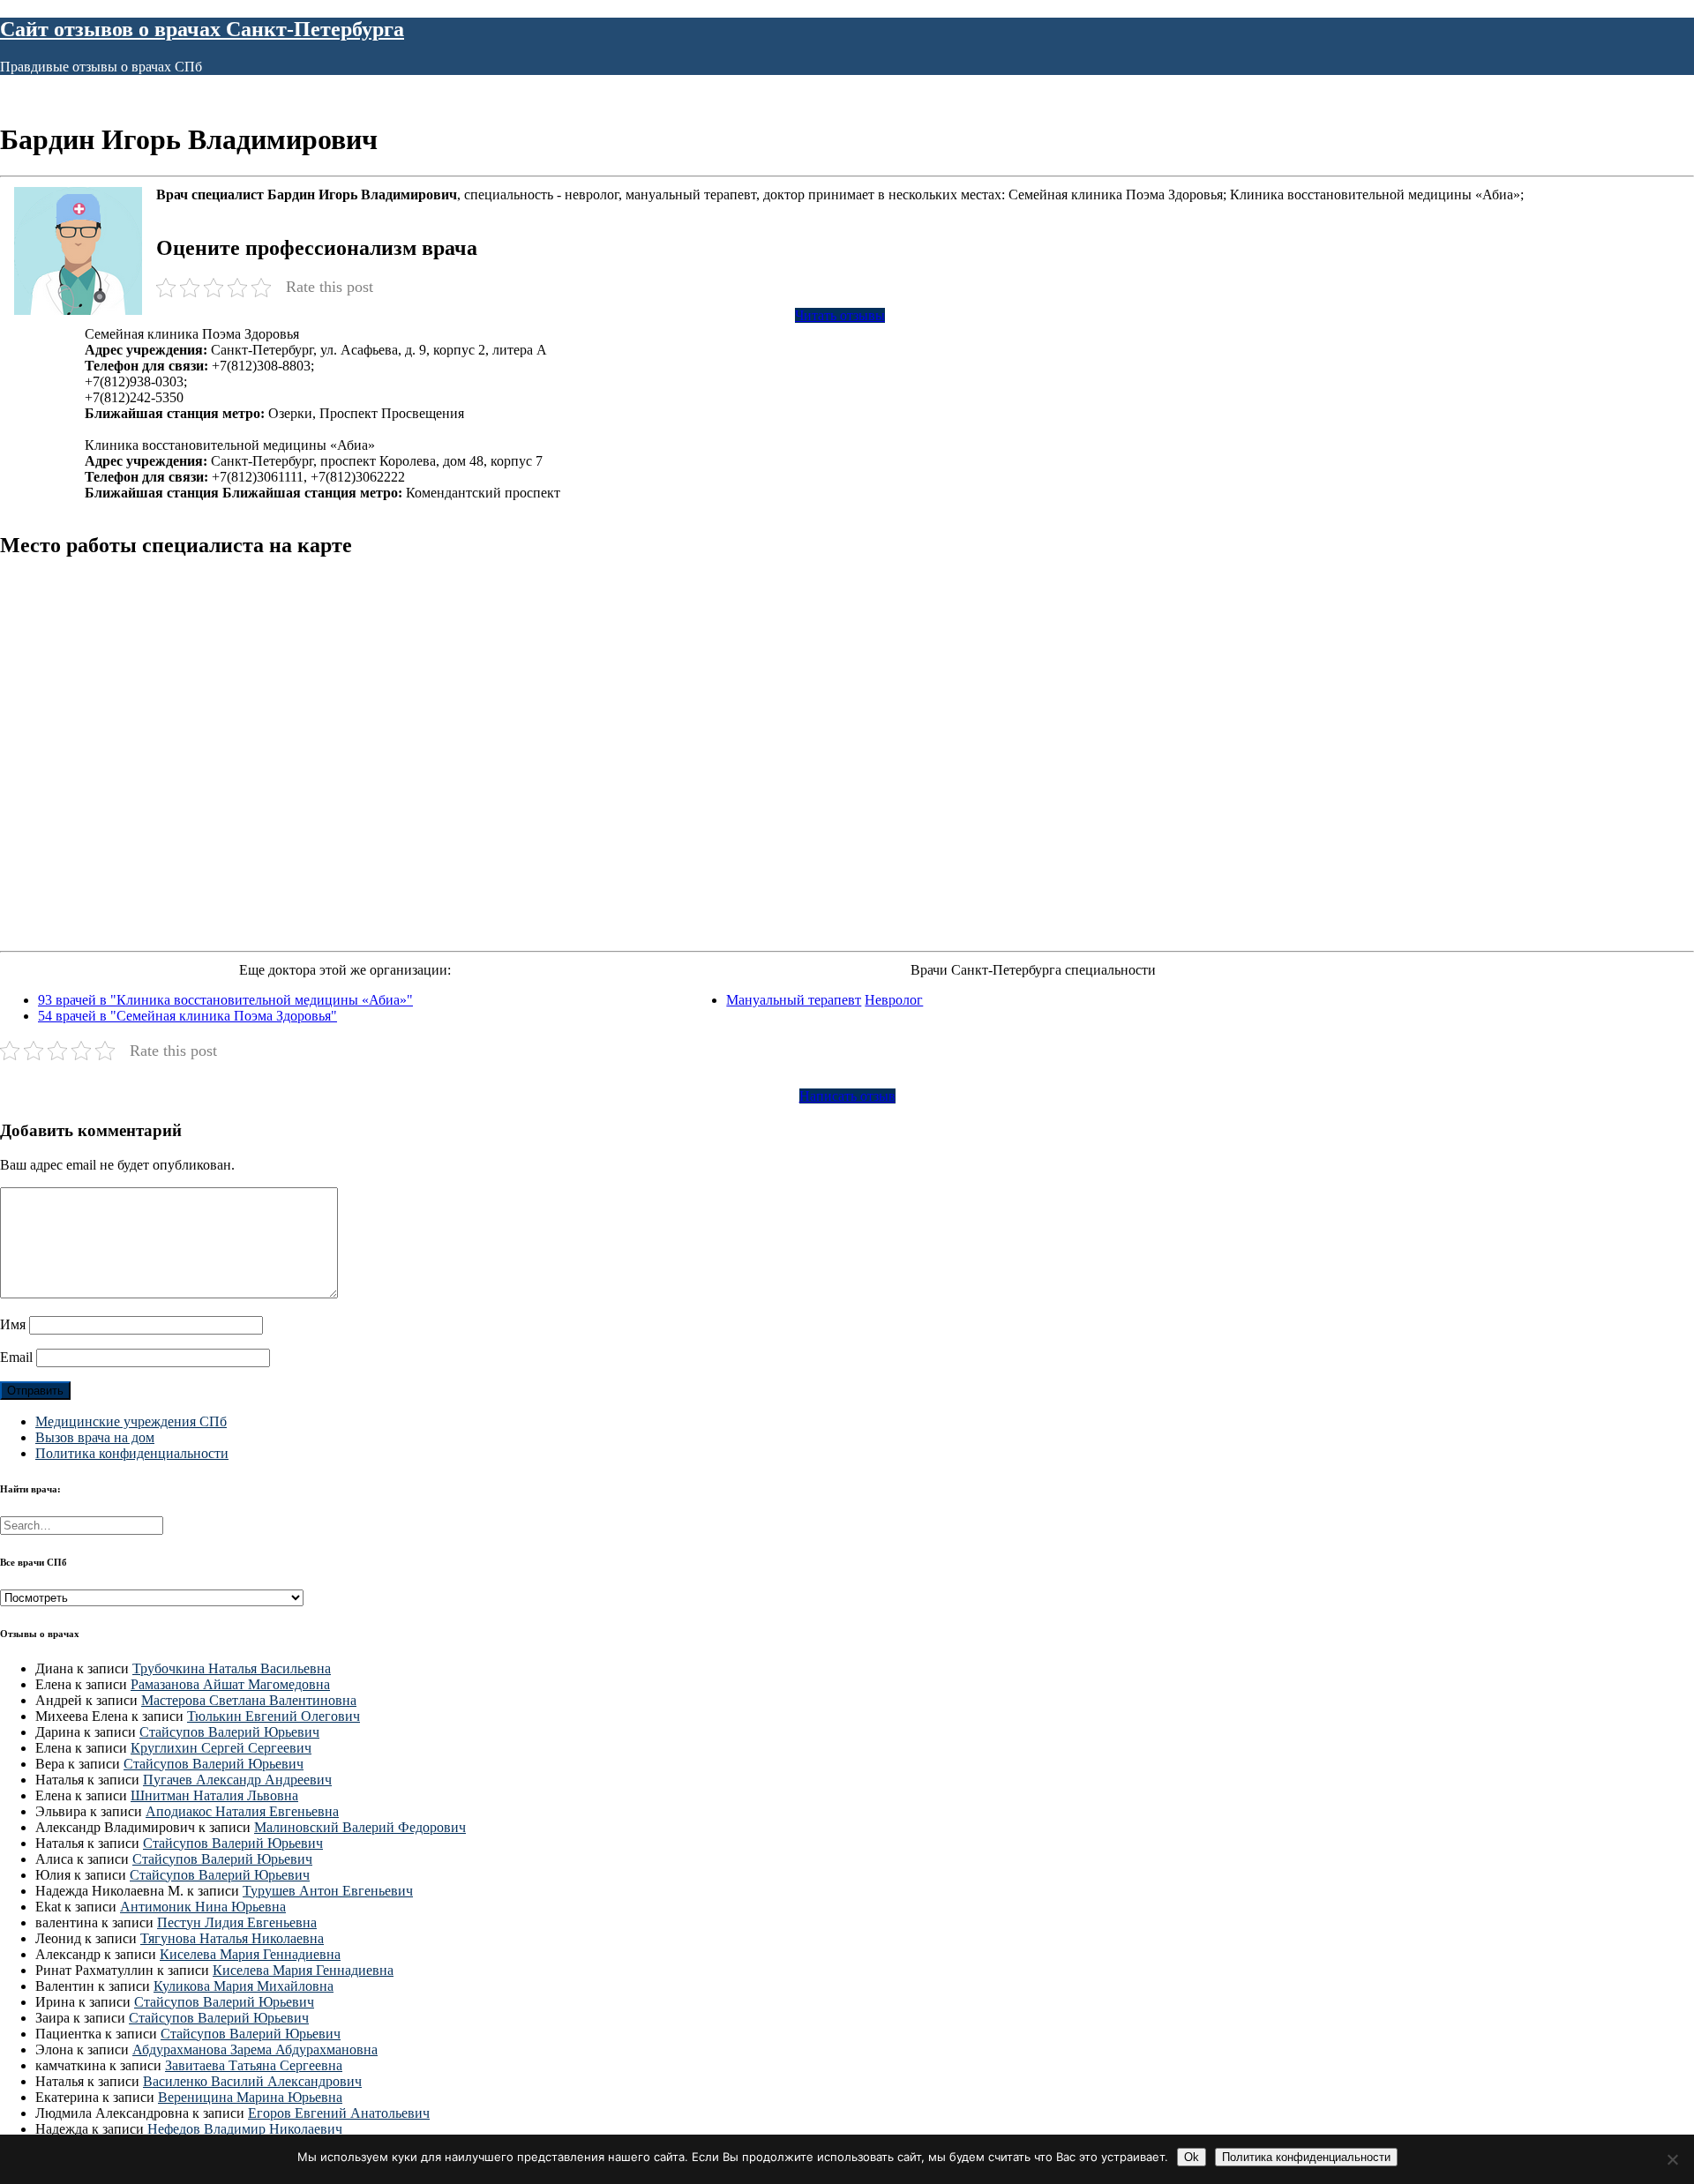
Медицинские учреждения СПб (131, 1421)
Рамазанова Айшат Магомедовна (230, 1684)
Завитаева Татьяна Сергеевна (254, 2065)
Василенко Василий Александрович (252, 2081)
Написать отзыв (847, 1096)
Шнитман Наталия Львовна (214, 1795)
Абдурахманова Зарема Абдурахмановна (255, 2049)
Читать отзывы (840, 315)
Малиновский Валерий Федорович (360, 1827)
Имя (13, 1324)
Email (16, 1357)
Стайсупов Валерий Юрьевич (229, 1732)
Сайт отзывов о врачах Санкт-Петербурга (202, 29)
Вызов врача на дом (95, 1437)
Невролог (894, 1000)
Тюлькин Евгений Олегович (274, 1716)
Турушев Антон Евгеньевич (328, 1891)
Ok (1192, 2157)
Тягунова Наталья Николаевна (232, 1938)
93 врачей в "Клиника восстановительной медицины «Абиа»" (225, 1000)
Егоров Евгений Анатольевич (339, 2113)
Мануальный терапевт (794, 1000)
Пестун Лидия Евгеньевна (237, 1922)
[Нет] (1672, 2159)
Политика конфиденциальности (132, 1453)
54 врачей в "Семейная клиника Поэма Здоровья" (187, 1016)
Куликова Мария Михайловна (244, 1986)
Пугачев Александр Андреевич (237, 1780)
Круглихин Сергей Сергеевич (221, 1748)
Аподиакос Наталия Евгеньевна (242, 1811)
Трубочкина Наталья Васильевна (232, 1668)
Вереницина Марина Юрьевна (250, 2097)
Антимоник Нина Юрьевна (203, 1907)
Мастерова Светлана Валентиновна (249, 1700)
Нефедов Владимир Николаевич (245, 2129)
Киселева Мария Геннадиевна (250, 1954)
